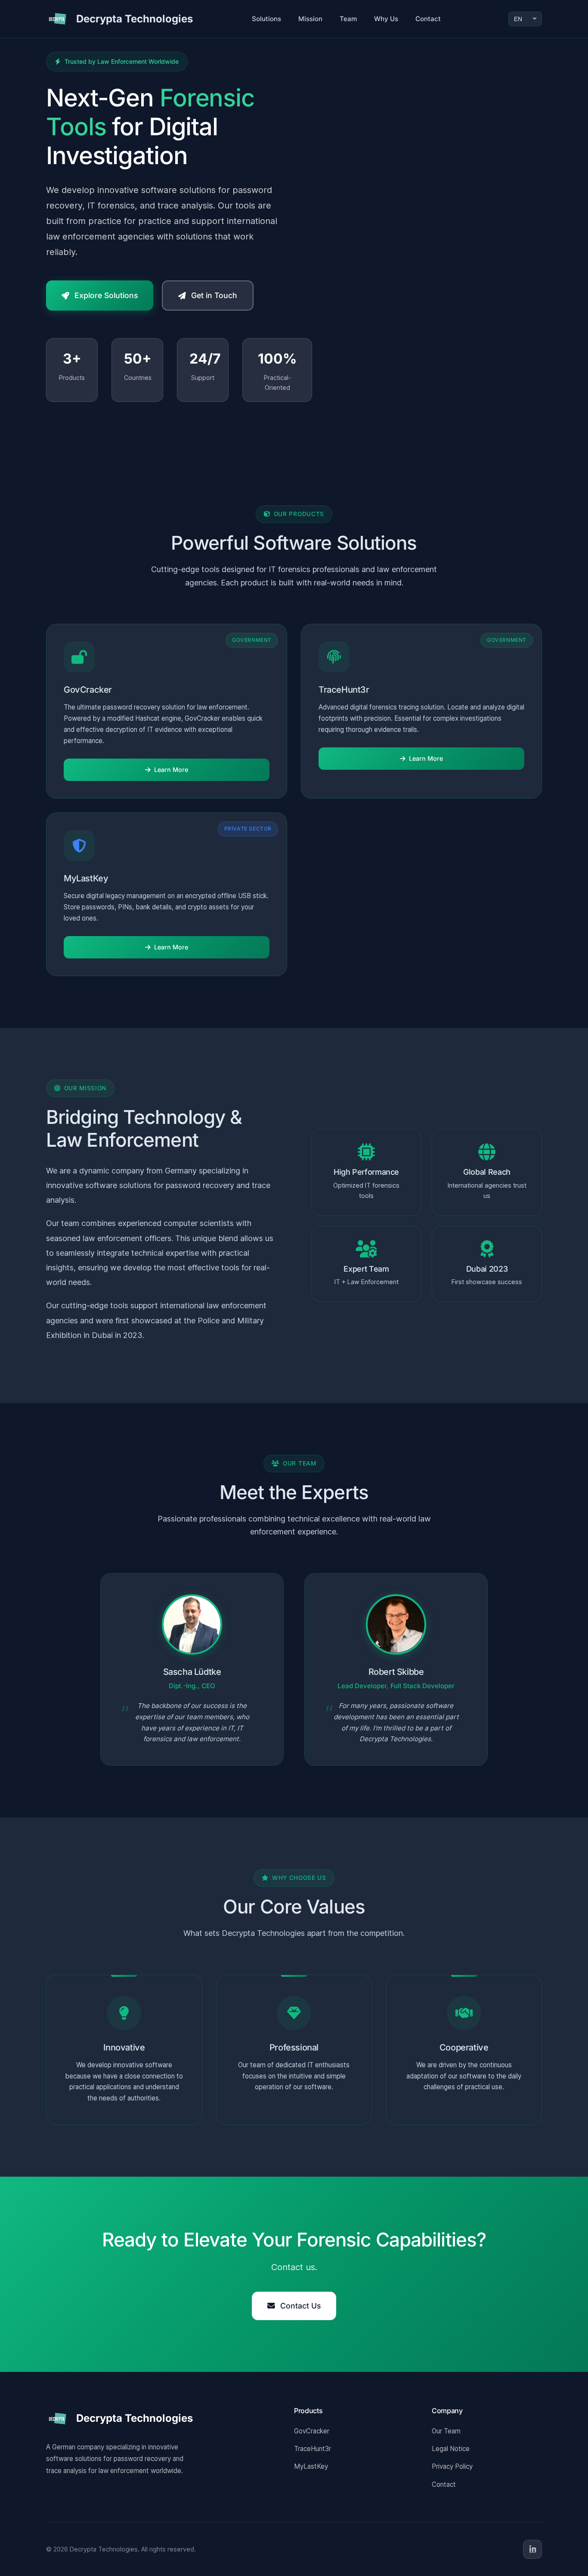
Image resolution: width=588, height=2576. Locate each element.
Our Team (446, 2431)
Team (348, 19)
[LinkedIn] (532, 2549)
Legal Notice (451, 2449)
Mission (310, 19)
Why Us (386, 19)
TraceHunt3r (313, 2449)
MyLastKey (311, 2466)
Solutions (266, 19)
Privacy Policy (452, 2466)
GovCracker (312, 2431)
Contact (428, 19)
